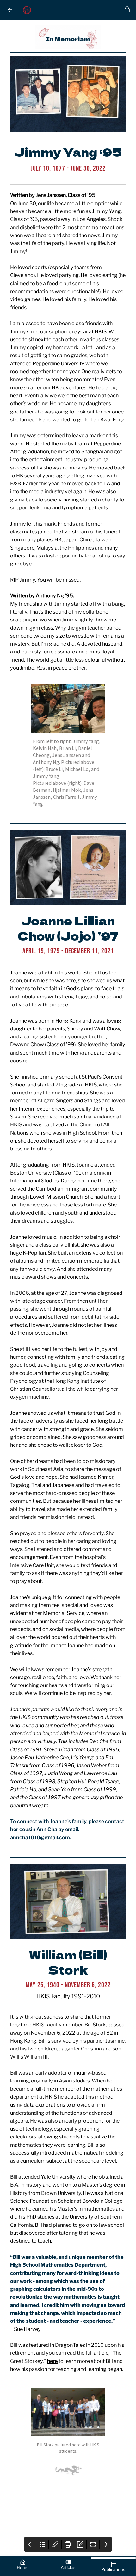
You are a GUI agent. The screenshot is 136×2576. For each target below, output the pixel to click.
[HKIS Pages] (70, 10)
